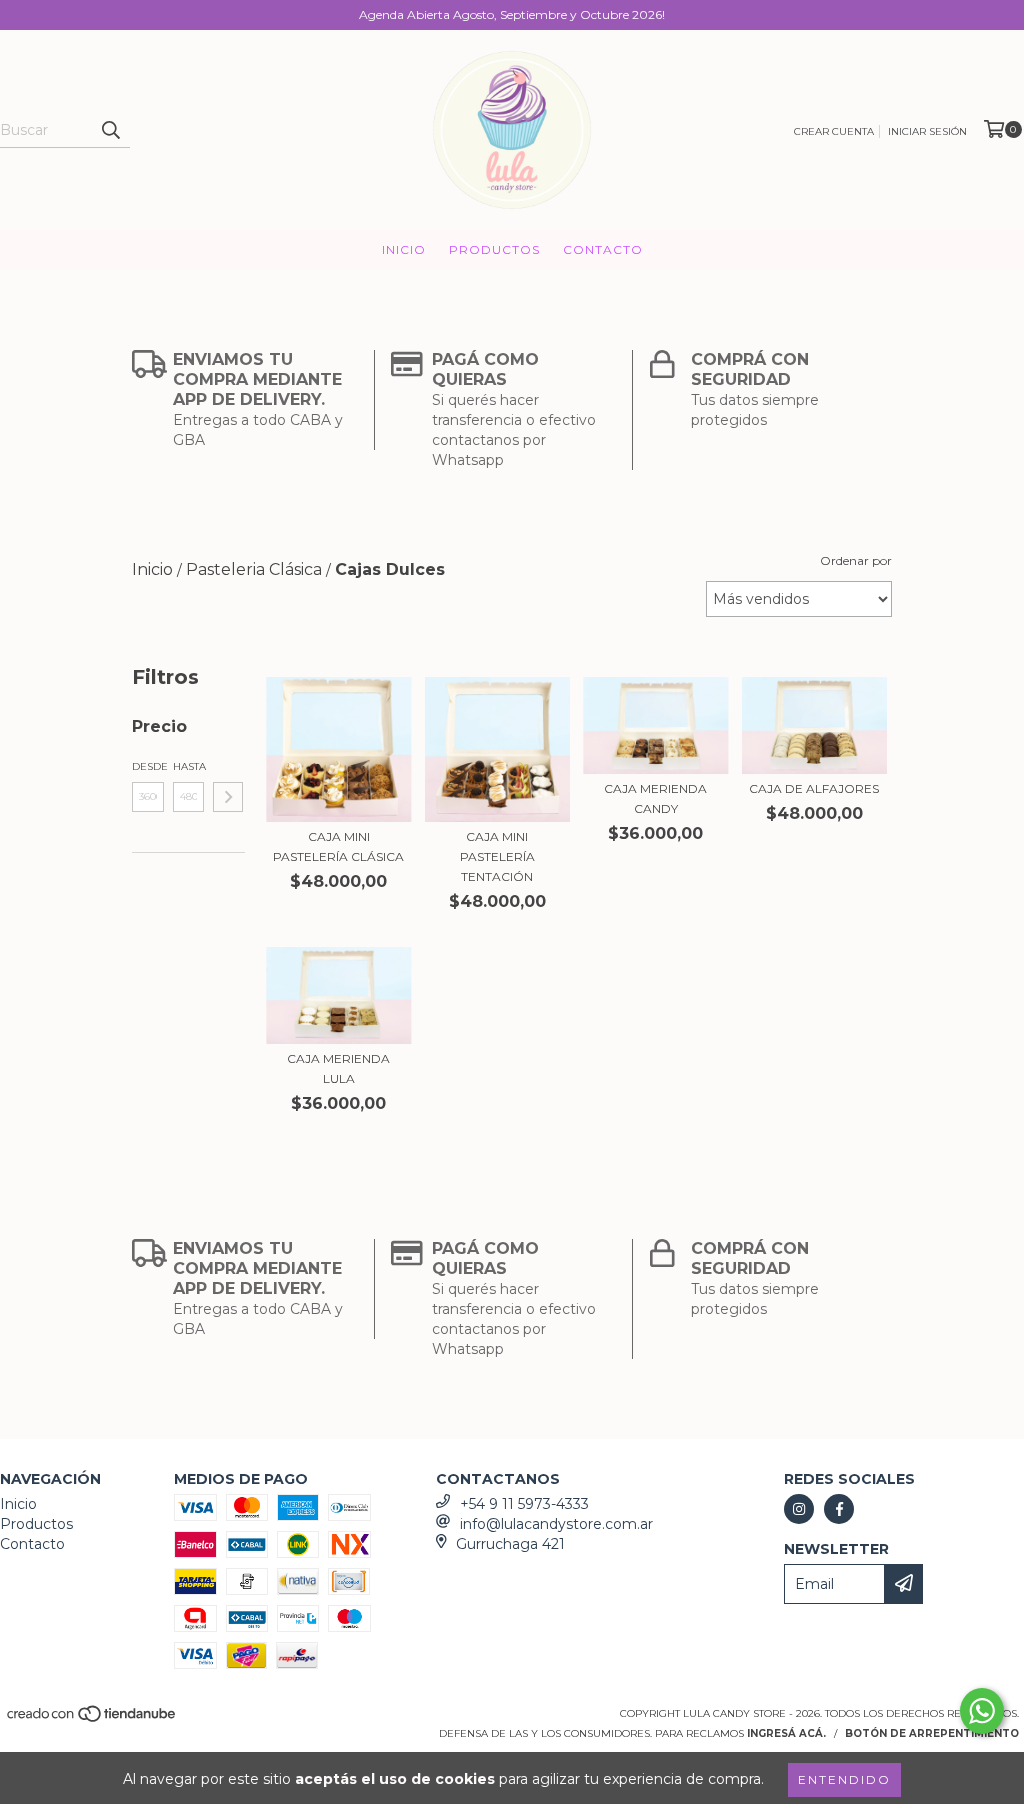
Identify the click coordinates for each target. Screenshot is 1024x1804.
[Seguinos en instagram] (799, 1509)
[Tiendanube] (92, 1720)
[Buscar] (110, 130)
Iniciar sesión (927, 131)
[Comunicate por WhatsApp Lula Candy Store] (982, 1711)
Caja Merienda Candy (655, 798)
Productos (494, 249)
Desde (148, 766)
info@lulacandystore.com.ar (556, 1524)
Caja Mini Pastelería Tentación (497, 856)
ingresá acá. (786, 1733)
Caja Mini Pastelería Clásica (338, 846)
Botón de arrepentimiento (932, 1733)
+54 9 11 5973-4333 (524, 1504)
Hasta (189, 766)
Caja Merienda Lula (338, 1068)
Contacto (603, 249)
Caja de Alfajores (814, 788)
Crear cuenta (834, 131)
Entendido (844, 1779)
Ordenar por (856, 560)
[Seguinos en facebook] (839, 1509)
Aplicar (228, 797)
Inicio (404, 249)
